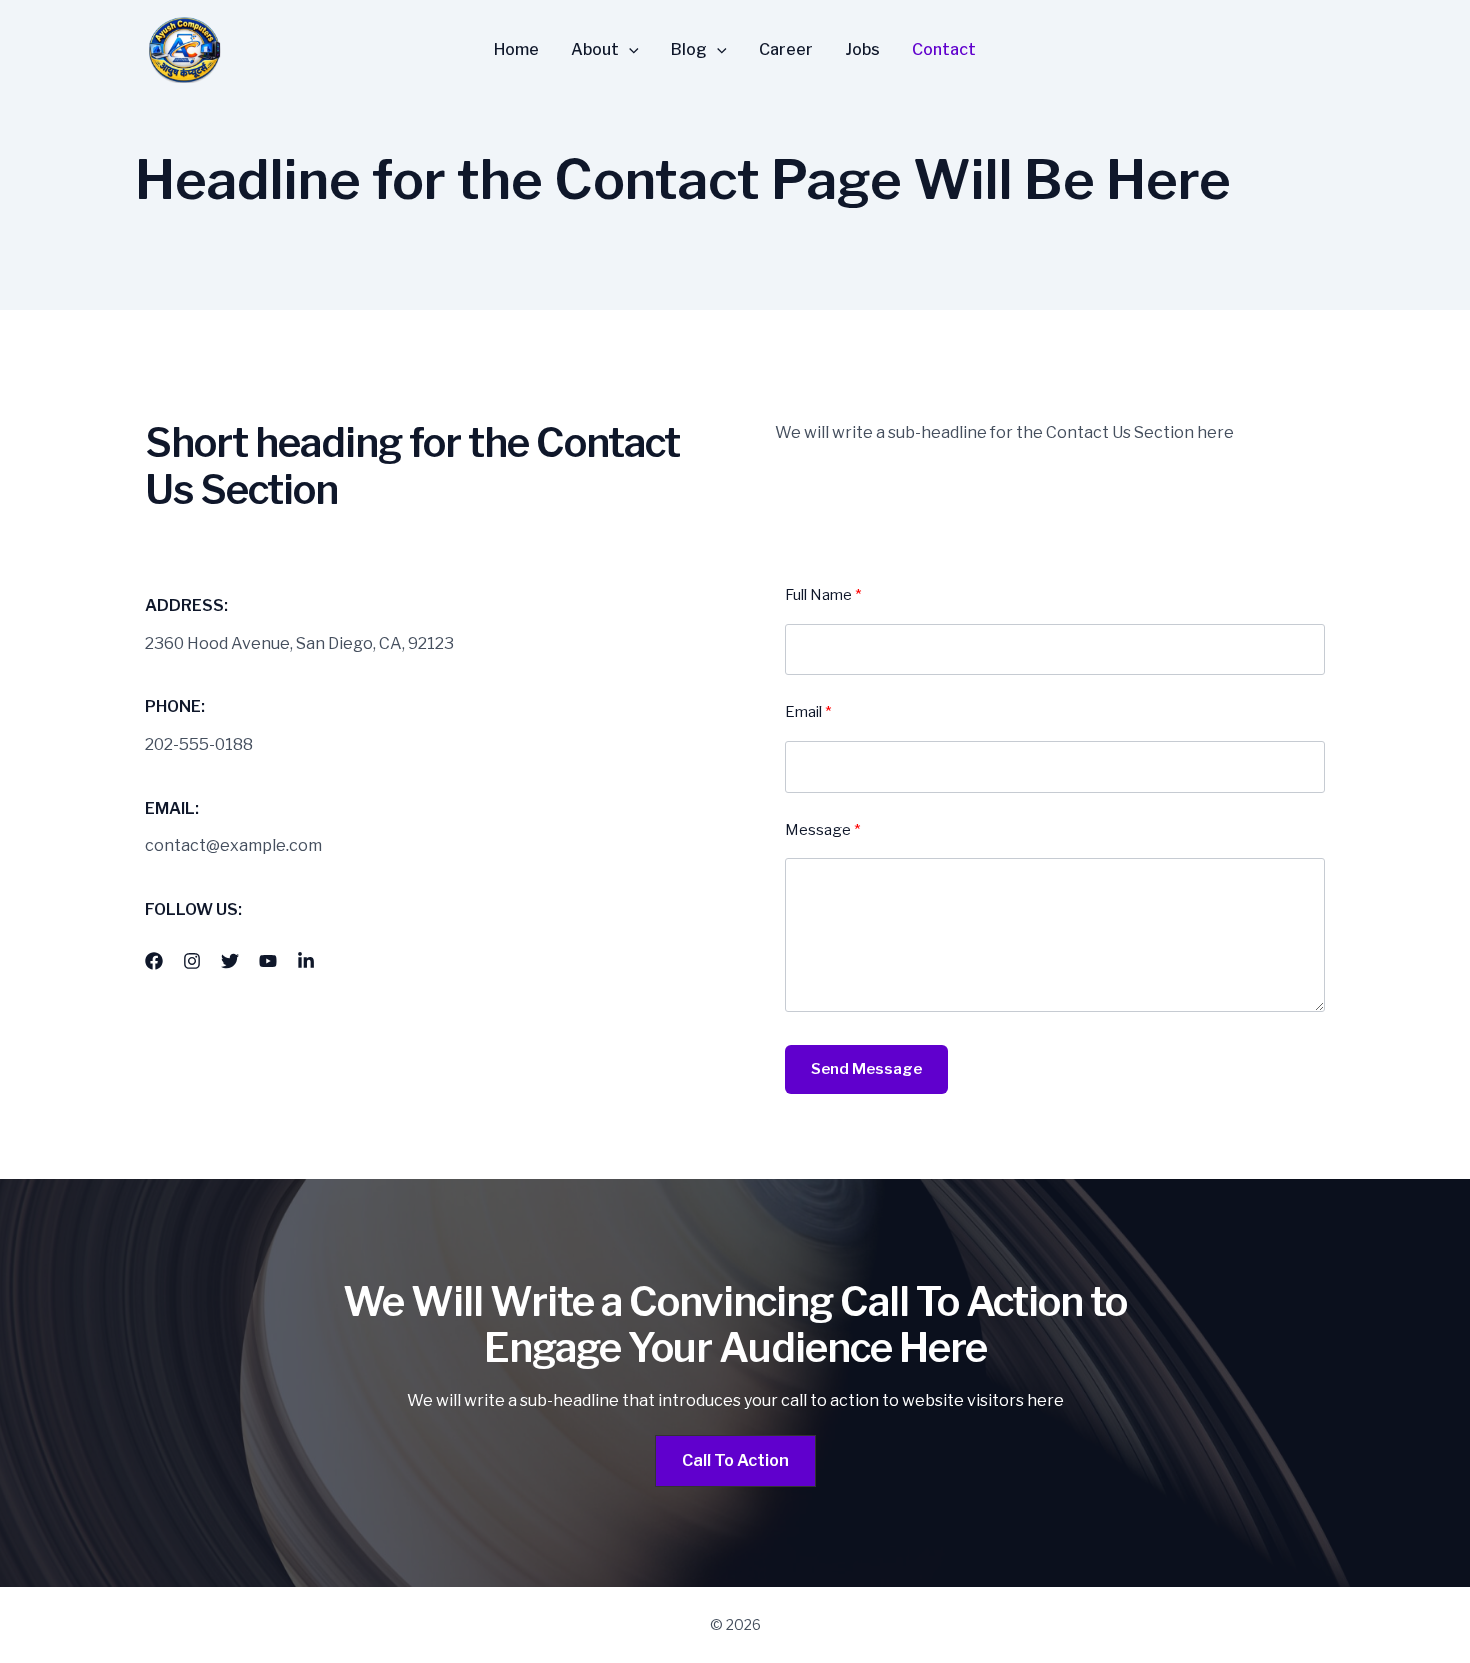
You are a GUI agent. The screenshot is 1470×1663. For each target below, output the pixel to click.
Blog (689, 50)
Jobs (862, 50)
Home (516, 50)
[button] (629, 50)
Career (786, 50)
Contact (944, 50)
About (595, 50)
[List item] (154, 961)
